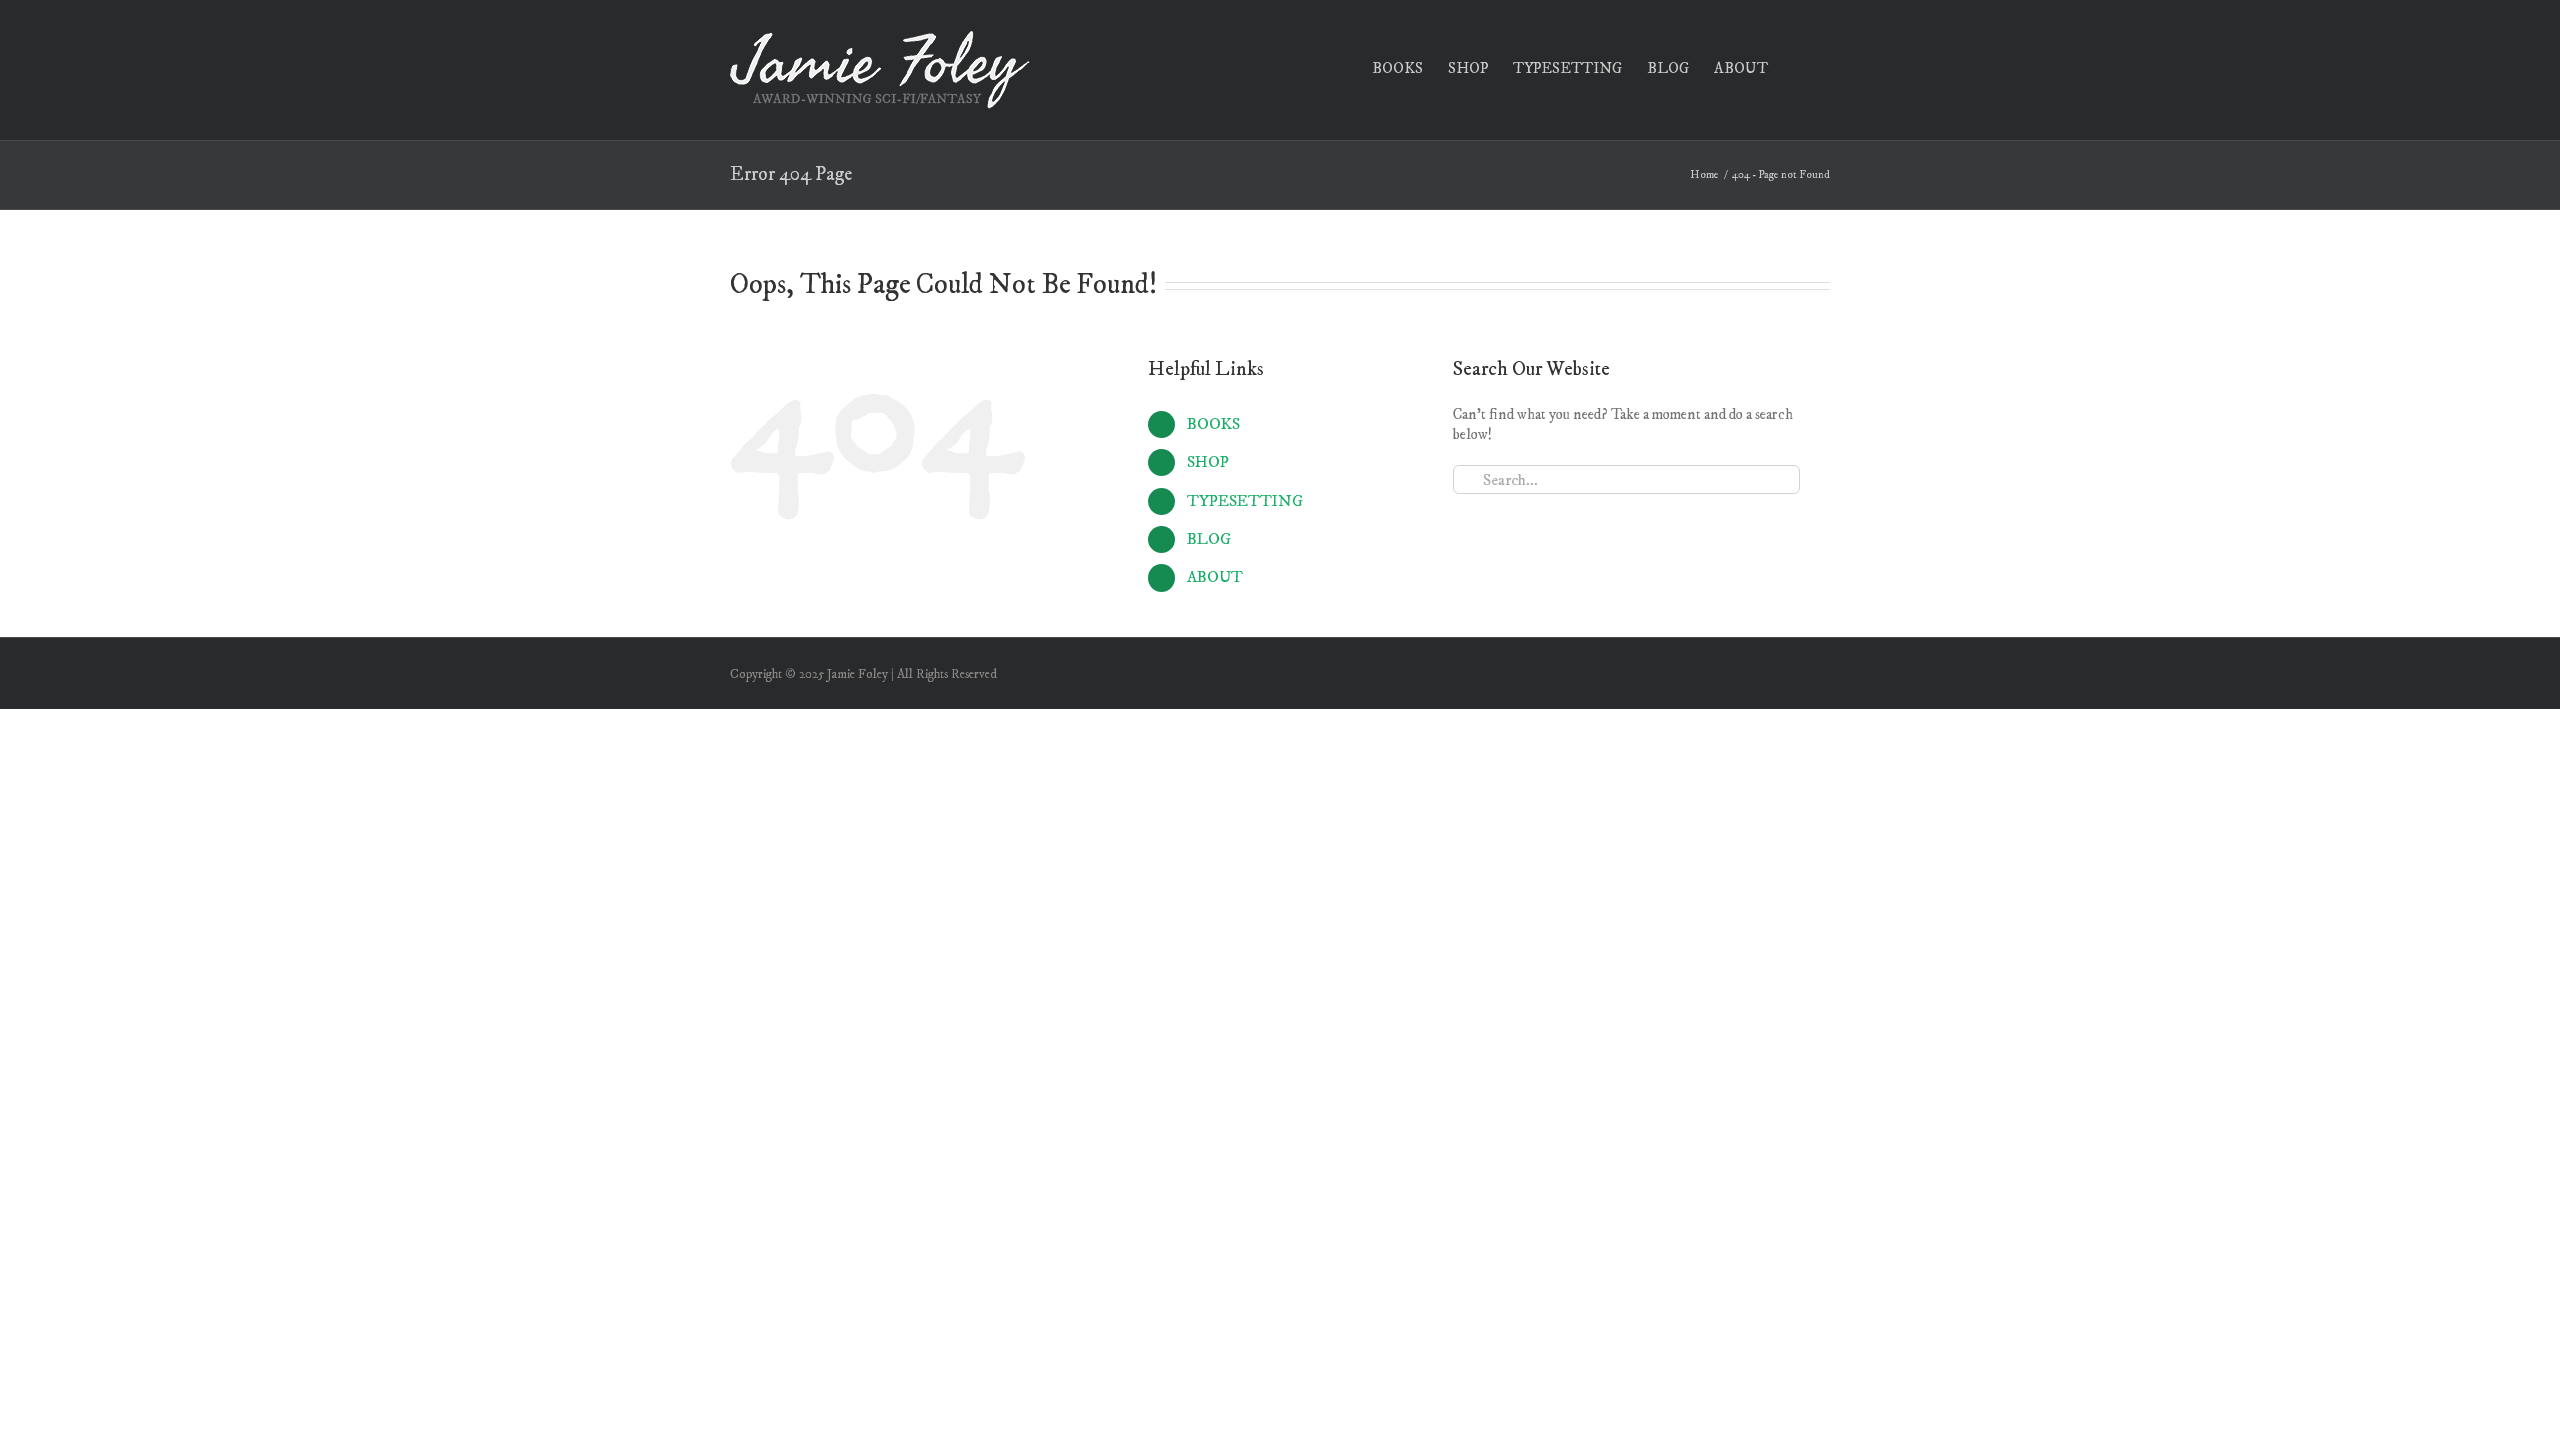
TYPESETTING (1245, 501)
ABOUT (1215, 577)
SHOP (1208, 462)
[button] (1799, 66)
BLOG (1209, 539)
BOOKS (1213, 424)
